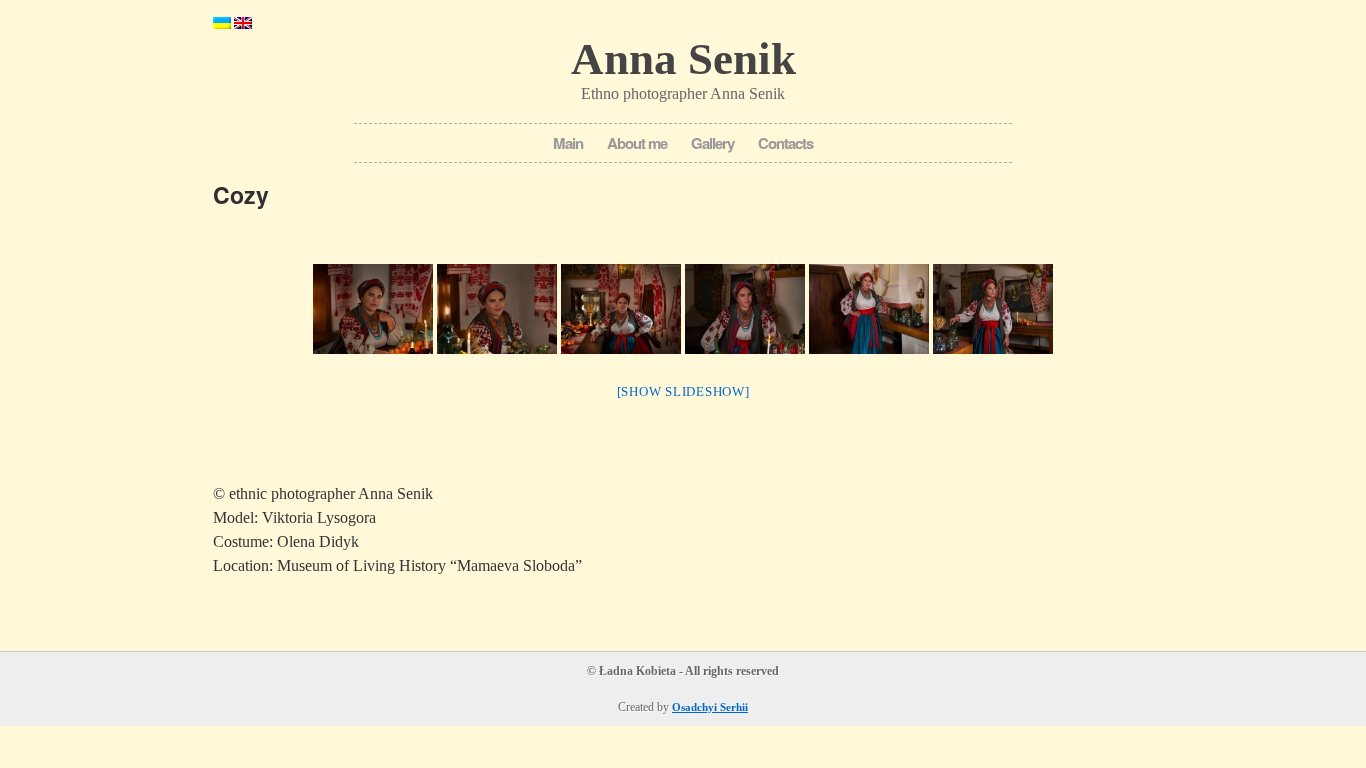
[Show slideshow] (683, 391)
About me (637, 143)
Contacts (785, 143)
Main (568, 143)
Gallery (712, 143)
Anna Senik (683, 59)
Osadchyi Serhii (710, 707)
